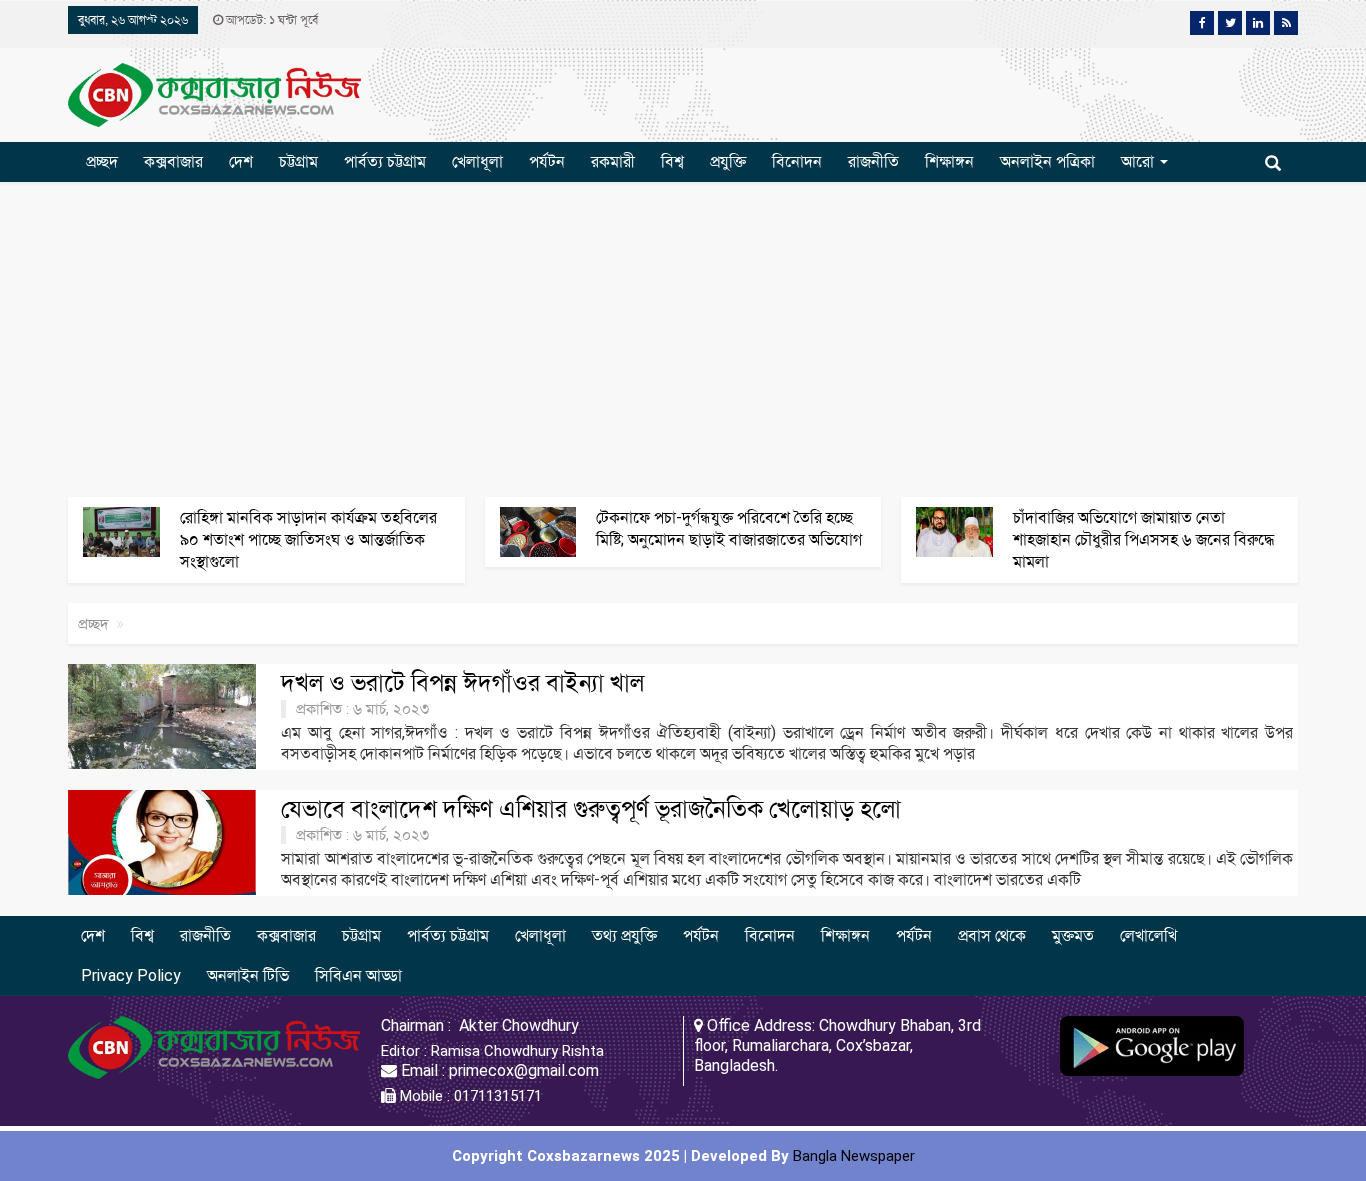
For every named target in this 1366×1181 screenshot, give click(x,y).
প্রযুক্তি (728, 161)
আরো (1139, 161)
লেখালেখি (1148, 935)
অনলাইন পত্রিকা (1047, 161)
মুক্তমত (1073, 935)
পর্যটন (547, 161)
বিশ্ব (672, 161)
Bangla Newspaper (854, 1156)
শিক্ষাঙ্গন (949, 161)
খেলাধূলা (477, 161)
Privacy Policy (131, 975)
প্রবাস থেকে (992, 935)
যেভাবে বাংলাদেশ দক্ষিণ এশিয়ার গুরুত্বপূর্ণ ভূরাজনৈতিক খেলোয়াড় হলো (591, 809)
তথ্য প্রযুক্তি (624, 935)
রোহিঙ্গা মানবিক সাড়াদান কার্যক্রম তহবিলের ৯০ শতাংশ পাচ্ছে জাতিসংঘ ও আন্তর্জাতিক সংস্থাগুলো (308, 539)
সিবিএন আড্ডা (358, 975)
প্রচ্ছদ (102, 161)
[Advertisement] (683, 337)
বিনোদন (797, 161)
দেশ (241, 161)
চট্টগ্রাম (298, 161)
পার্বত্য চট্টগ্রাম (385, 161)
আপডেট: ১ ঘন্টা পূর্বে (270, 20)
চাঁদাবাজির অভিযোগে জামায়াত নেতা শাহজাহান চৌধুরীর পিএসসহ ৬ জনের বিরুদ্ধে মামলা (1143, 539)
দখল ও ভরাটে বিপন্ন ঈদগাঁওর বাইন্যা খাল (462, 683)
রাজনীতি (873, 161)
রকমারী (613, 161)
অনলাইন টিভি (248, 975)
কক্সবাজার (173, 161)
